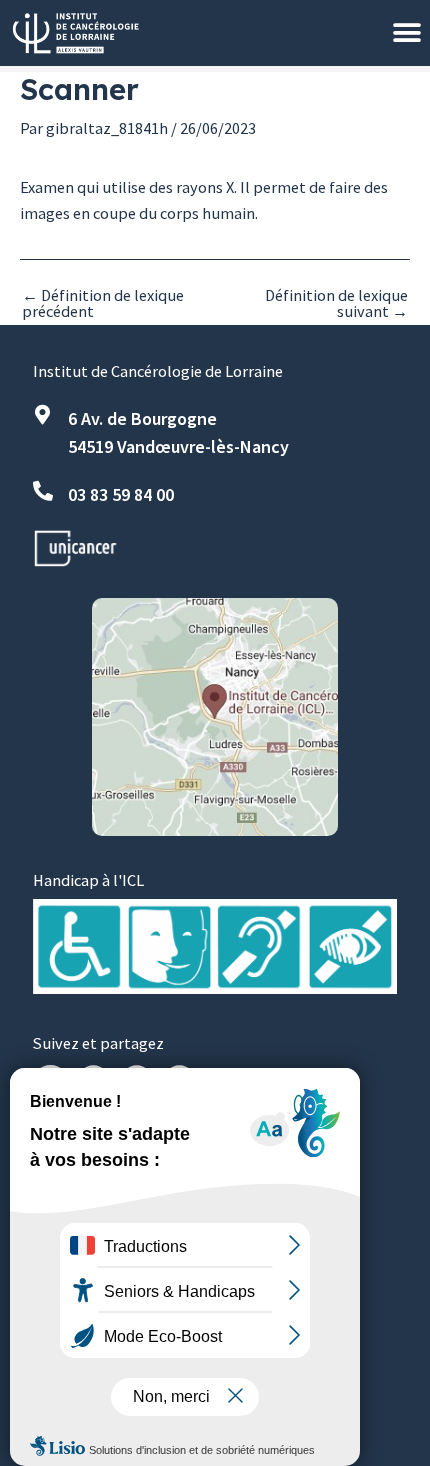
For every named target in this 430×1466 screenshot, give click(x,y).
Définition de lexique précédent (103, 303)
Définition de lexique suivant (336, 303)
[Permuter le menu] (407, 33)
